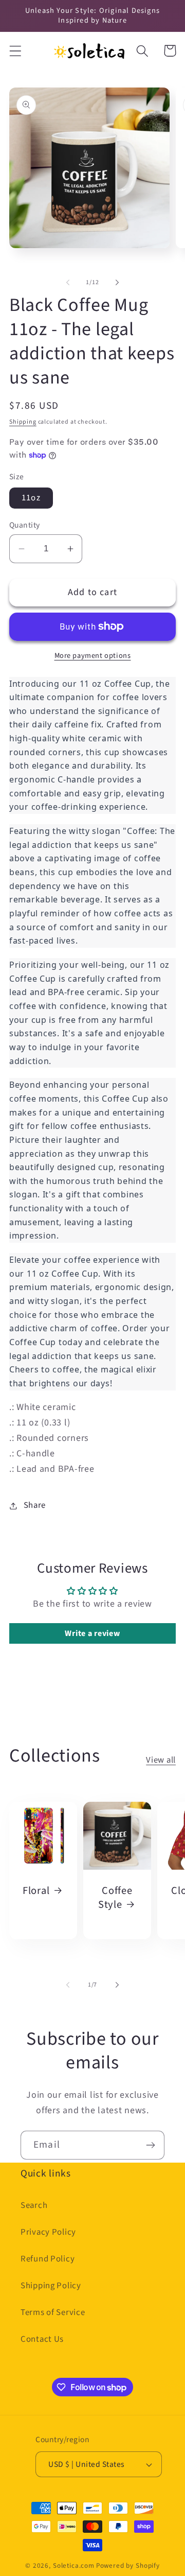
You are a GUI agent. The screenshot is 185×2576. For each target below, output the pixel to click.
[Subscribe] (150, 2145)
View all (161, 1760)
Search (34, 2205)
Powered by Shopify (128, 2565)
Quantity (25, 525)
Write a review (92, 1633)
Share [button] (35, 1505)
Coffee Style (115, 1898)
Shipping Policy (51, 2286)
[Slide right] (117, 282)
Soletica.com (74, 2565)
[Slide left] (68, 282)
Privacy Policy (48, 2232)
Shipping (23, 422)
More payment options (93, 656)
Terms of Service (53, 2312)
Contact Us (42, 2339)
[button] (16, 51)
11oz (31, 498)
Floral (36, 1891)
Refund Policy (48, 2259)
